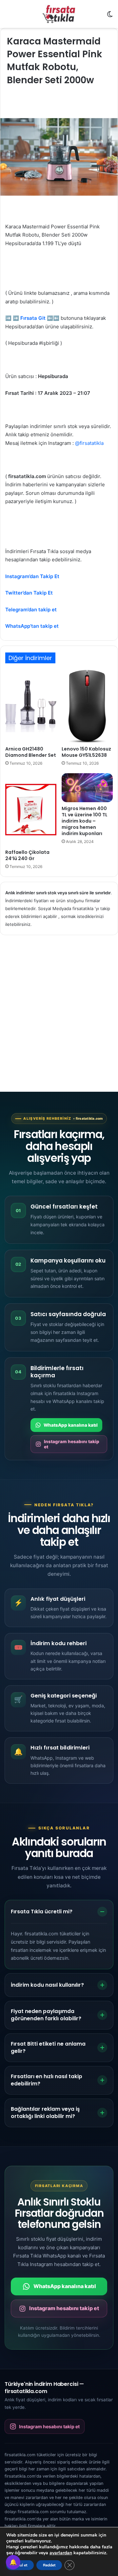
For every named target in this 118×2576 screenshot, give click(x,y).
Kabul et (20, 2565)
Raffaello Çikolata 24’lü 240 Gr (27, 855)
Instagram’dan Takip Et (32, 576)
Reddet (49, 2565)
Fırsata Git (33, 318)
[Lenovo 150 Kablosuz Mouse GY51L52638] (87, 706)
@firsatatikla (89, 443)
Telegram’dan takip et (31, 610)
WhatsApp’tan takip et (32, 626)
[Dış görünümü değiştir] (110, 17)
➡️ (8, 318)
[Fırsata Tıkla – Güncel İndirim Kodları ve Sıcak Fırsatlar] (59, 14)
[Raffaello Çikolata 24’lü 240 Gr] (31, 810)
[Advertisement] (59, 1007)
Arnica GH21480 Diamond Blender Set (31, 752)
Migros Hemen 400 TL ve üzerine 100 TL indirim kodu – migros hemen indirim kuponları (85, 821)
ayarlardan (61, 2553)
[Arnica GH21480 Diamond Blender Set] (31, 706)
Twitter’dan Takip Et (29, 593)
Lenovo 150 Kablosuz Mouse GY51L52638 (86, 752)
